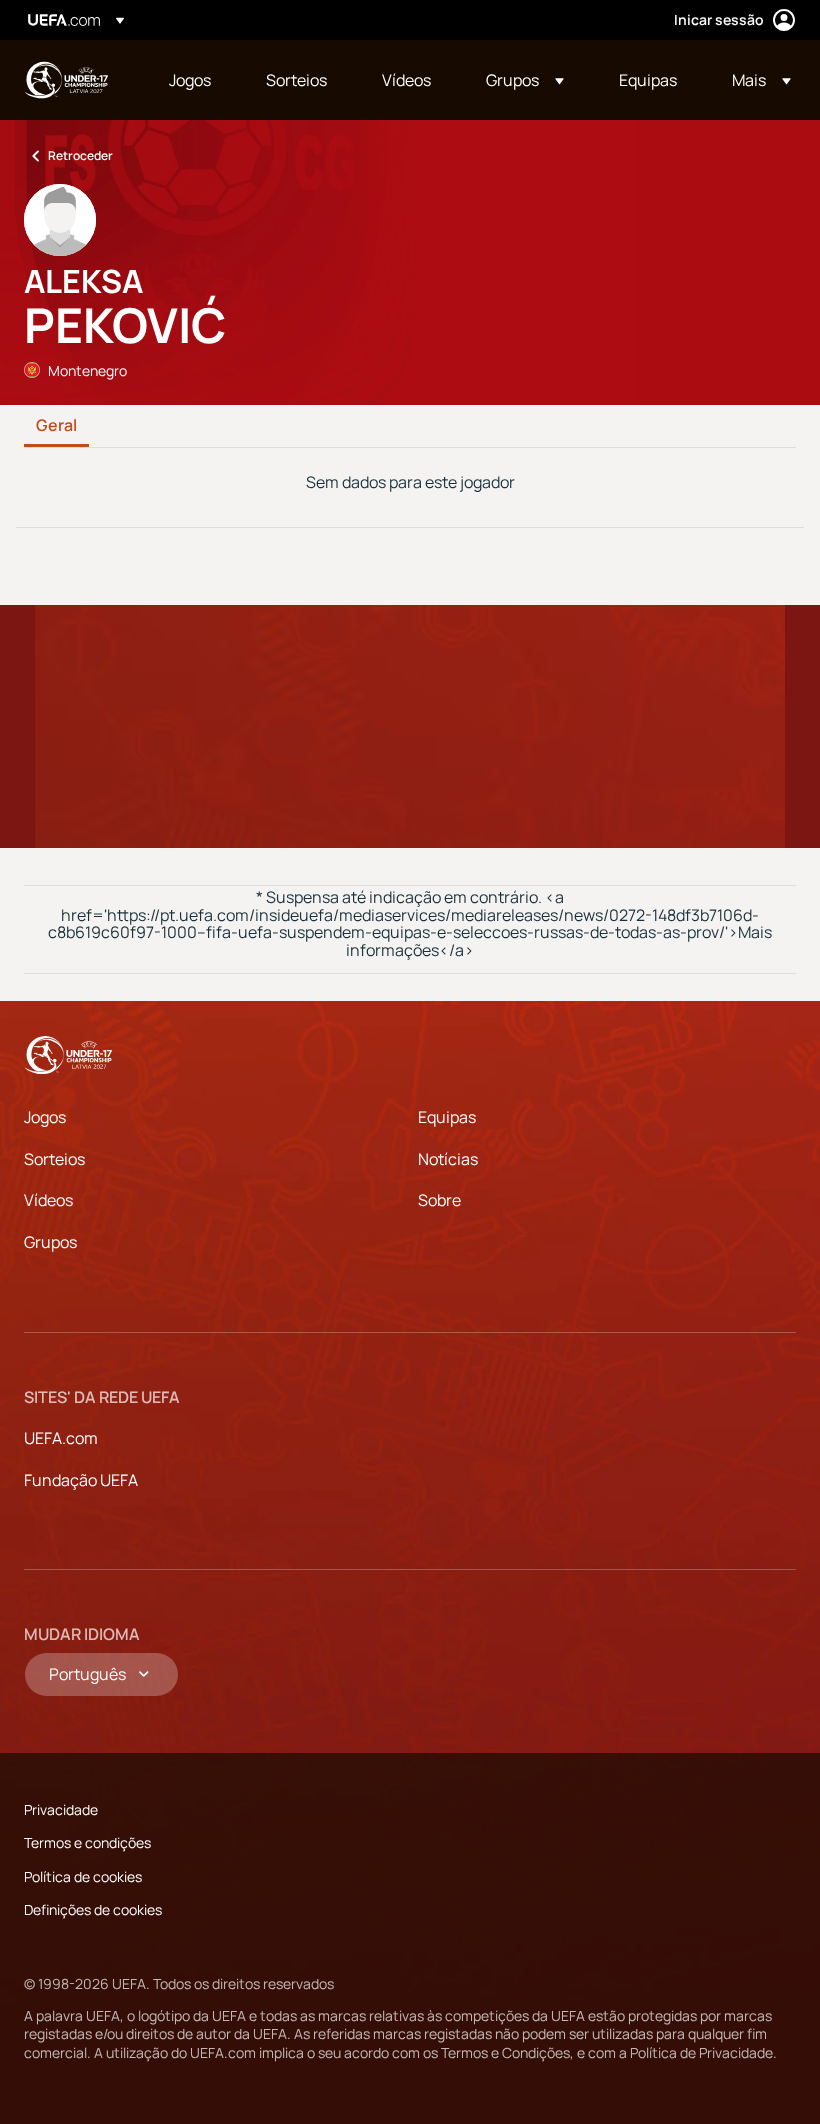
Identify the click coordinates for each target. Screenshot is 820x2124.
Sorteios (54, 1159)
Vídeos (48, 1200)
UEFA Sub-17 (66, 80)
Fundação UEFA (81, 1480)
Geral (56, 426)
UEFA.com (61, 1438)
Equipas (447, 1117)
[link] (190, 80)
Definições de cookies (93, 1909)
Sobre (439, 1200)
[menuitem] (192, 80)
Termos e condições (87, 1842)
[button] (525, 80)
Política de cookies (83, 1876)
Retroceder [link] (80, 155)
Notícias (448, 1159)
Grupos (50, 1242)
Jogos (45, 1117)
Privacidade (61, 1809)
